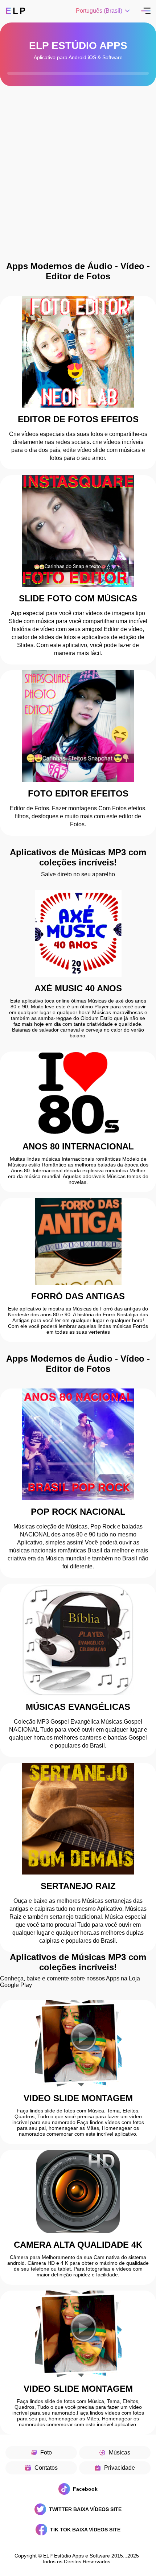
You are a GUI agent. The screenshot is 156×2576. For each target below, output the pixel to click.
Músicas (120, 2452)
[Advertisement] (78, 180)
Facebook (85, 2489)
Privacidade (120, 2468)
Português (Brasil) (99, 11)
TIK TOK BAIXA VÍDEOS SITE (85, 2530)
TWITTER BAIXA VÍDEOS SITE (85, 2509)
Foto (46, 2452)
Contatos (46, 2468)
